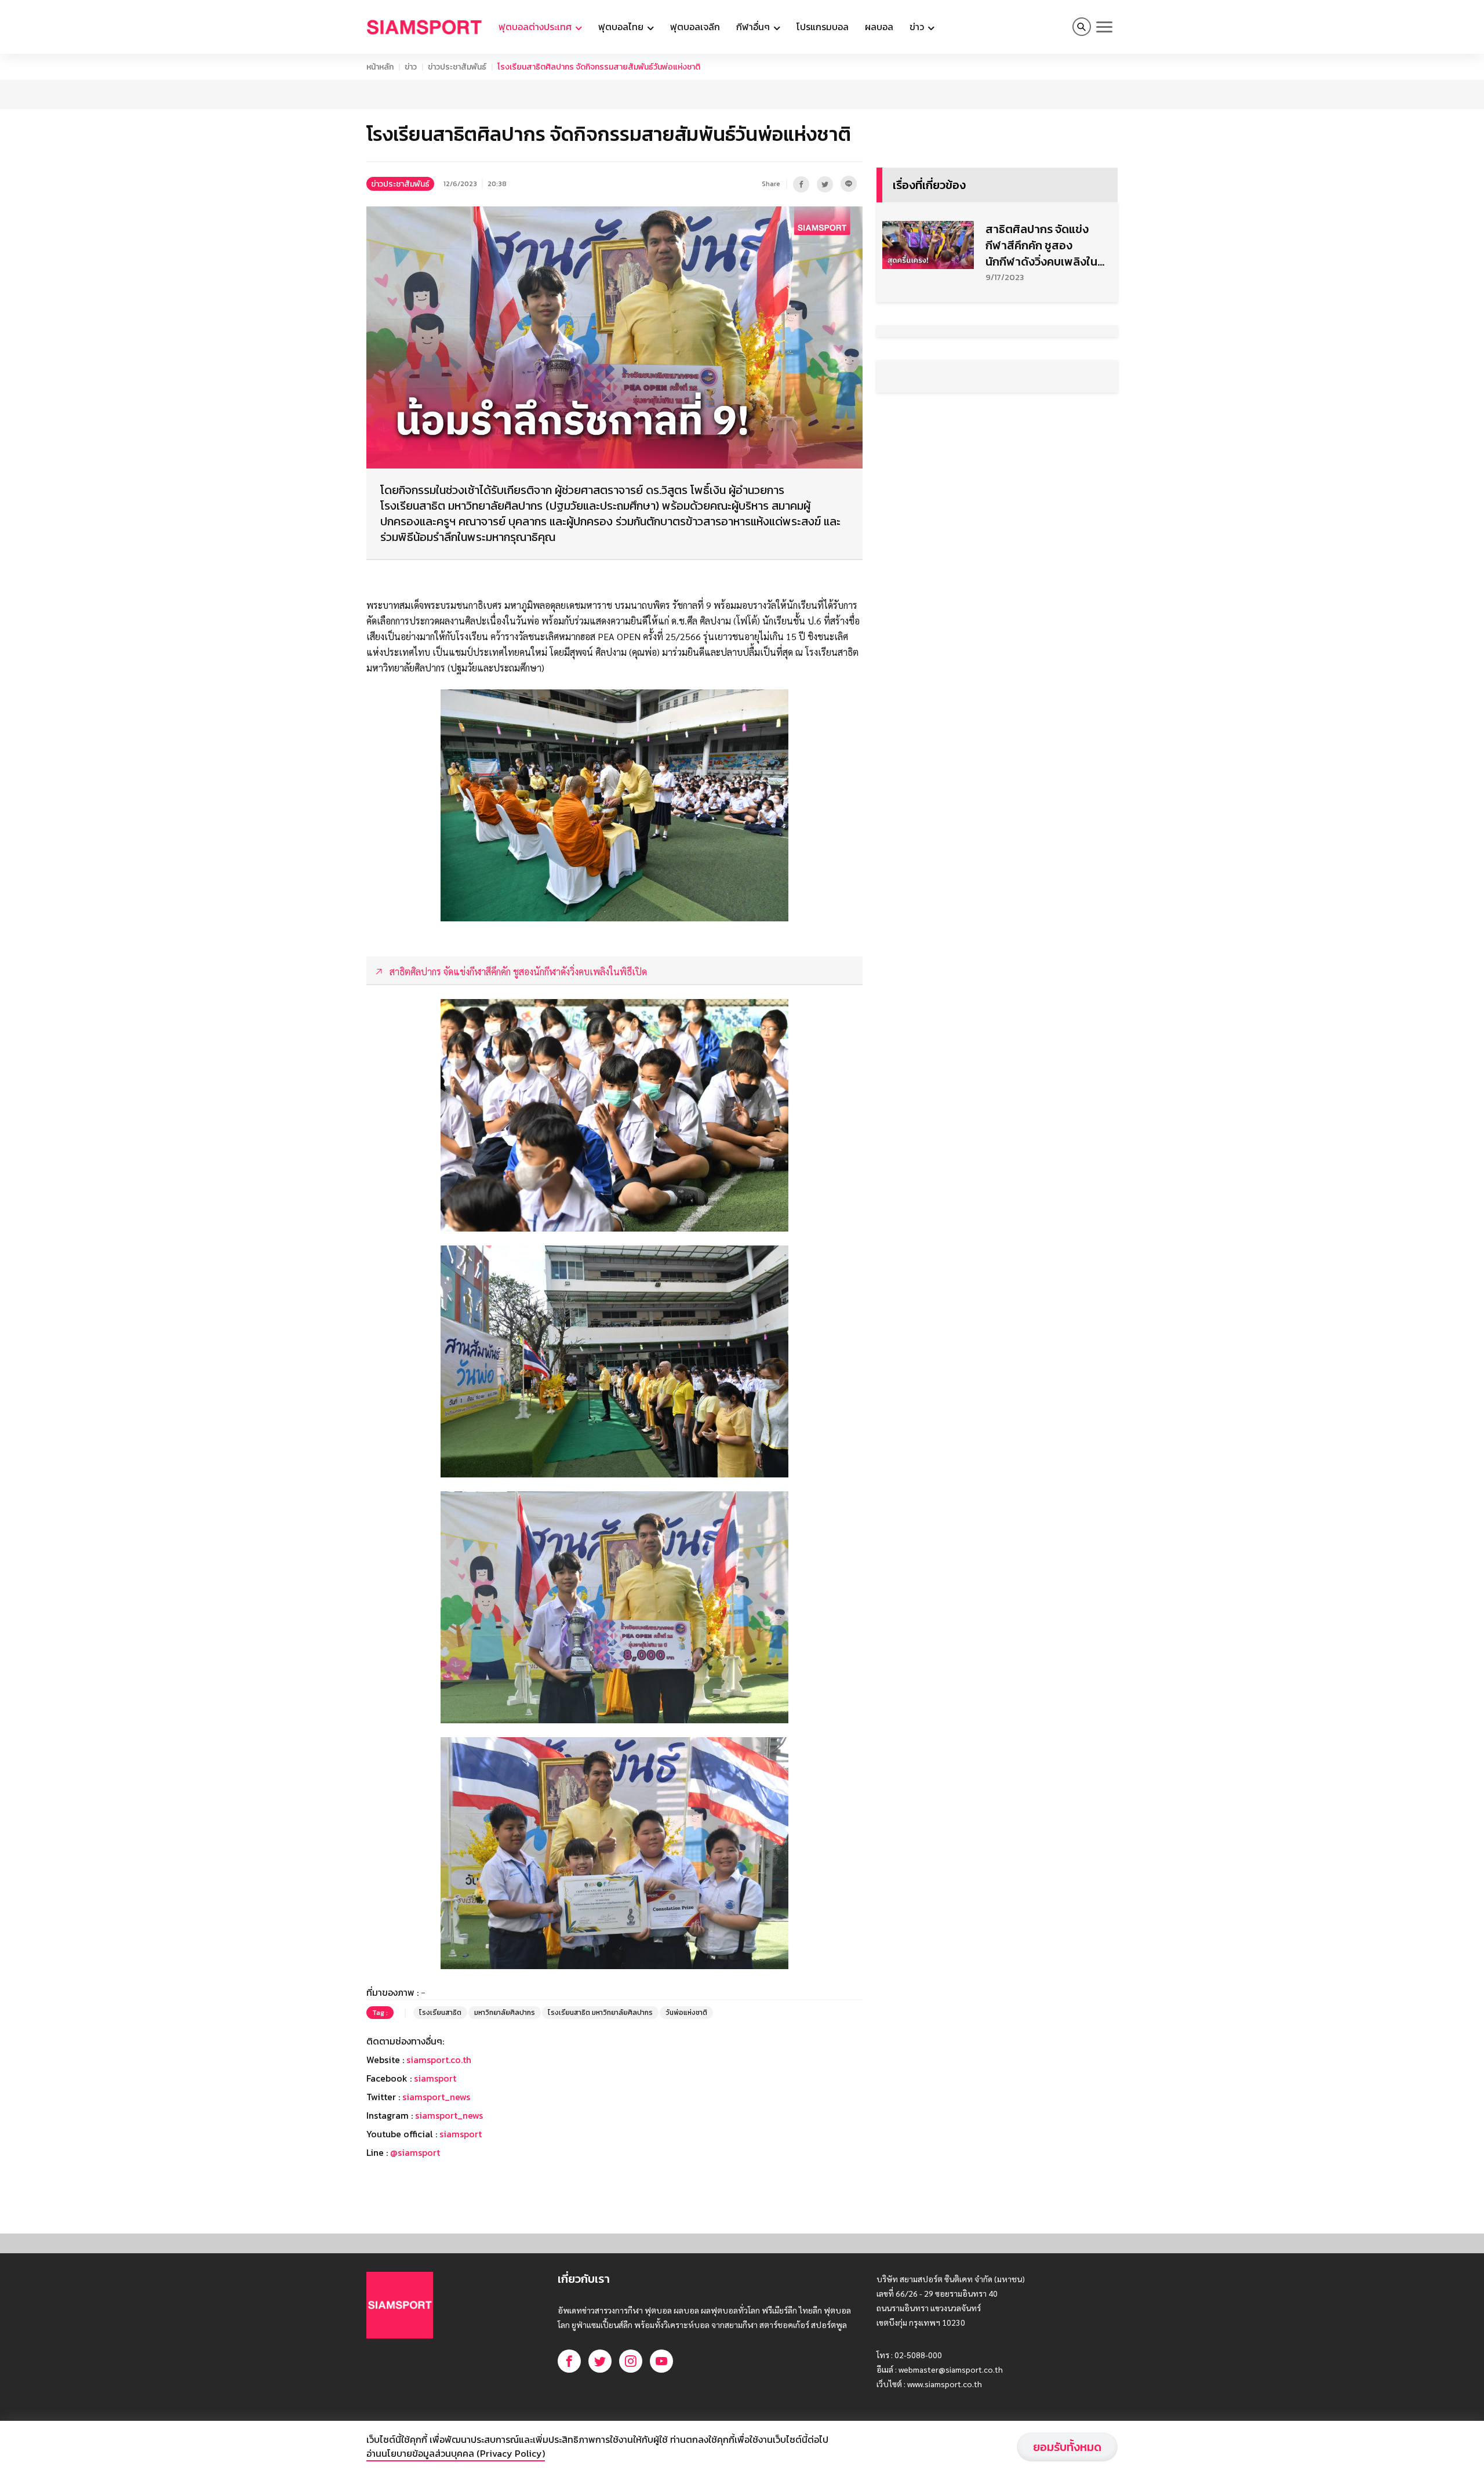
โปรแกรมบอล (823, 27)
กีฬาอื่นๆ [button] (754, 27)
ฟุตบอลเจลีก (695, 27)
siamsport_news (436, 2097)
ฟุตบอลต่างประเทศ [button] (536, 27)
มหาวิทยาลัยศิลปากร (505, 2013)
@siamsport (415, 2152)
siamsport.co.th (439, 2060)
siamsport (435, 2078)
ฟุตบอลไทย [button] (622, 27)
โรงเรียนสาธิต (440, 2013)
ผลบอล (879, 27)
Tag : (380, 2013)
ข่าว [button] (918, 27)
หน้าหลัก (380, 67)
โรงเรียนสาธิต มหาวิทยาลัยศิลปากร (600, 2013)
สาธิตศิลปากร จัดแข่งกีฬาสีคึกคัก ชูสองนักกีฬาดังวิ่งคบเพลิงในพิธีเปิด (1041, 245)
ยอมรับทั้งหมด (1067, 2447)
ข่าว (411, 67)
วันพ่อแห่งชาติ (686, 2013)
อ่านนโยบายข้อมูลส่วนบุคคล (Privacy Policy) (456, 2453)
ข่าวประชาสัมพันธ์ (457, 67)
